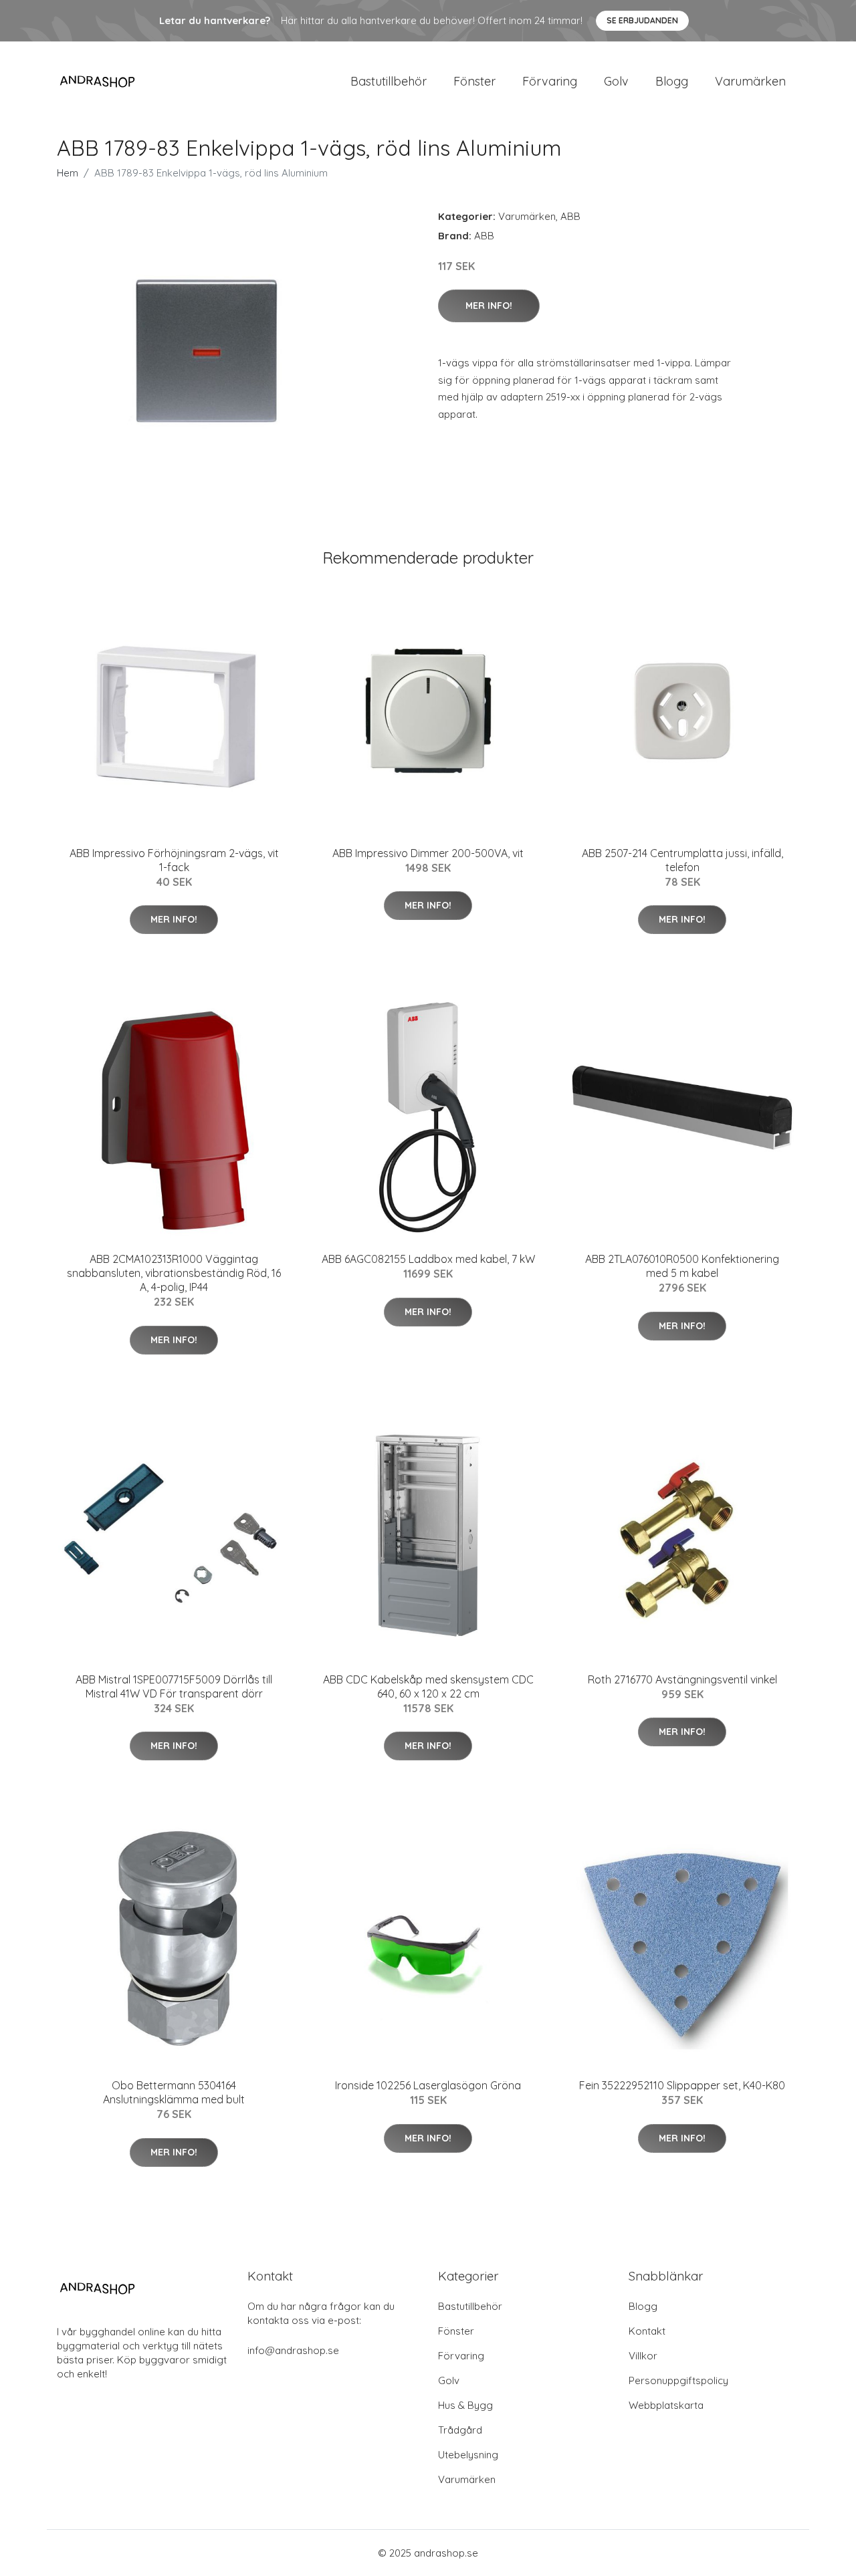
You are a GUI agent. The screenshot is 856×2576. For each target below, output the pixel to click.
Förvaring (550, 81)
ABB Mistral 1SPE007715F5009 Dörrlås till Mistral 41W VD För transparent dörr (174, 1686)
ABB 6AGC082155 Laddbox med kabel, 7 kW (428, 1259)
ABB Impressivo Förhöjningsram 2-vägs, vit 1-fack (174, 860)
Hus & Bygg (465, 2405)
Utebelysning (468, 2455)
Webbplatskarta (666, 2405)
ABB (570, 216)
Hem (68, 173)
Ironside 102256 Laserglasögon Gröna (428, 2085)
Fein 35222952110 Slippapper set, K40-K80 (682, 2085)
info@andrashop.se (293, 2350)
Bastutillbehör (389, 81)
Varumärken (750, 81)
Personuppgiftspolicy (678, 2380)
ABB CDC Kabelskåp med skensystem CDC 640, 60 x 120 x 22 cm (428, 1686)
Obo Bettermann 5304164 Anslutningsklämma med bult (174, 2092)
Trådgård (460, 2430)
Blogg (672, 81)
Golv (616, 81)
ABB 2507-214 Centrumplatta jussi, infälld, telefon (682, 860)
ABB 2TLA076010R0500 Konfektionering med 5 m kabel (682, 1266)
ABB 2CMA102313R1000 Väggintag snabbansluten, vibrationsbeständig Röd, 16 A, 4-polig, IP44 (174, 1273)
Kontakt (647, 2331)
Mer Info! (489, 306)
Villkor (643, 2356)
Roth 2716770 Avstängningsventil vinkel (682, 1679)
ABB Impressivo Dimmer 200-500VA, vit (428, 853)
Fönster (474, 81)
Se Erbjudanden (642, 20)
